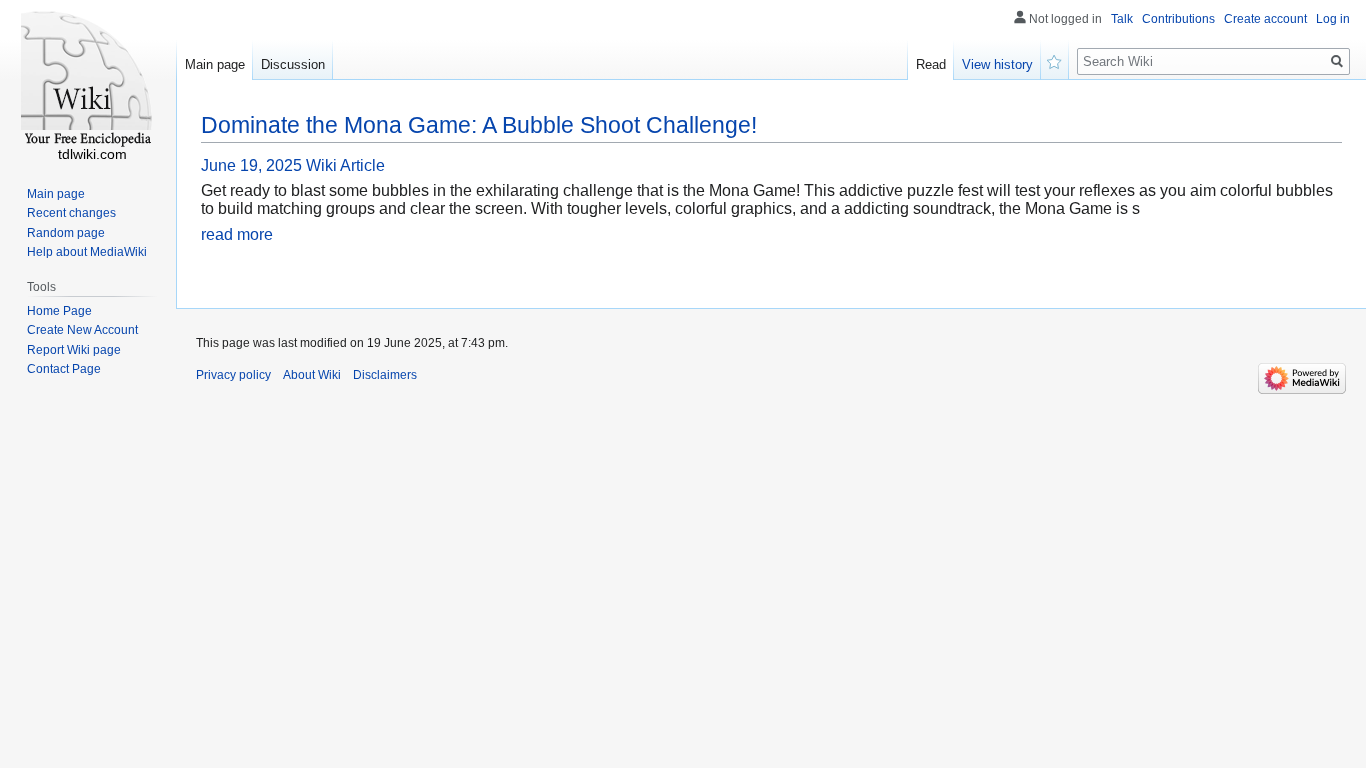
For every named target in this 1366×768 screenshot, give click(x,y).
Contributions (1178, 19)
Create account (1265, 19)
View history (997, 64)
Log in (1333, 19)
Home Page (59, 311)
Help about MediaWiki (87, 252)
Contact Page (64, 369)
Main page (215, 64)
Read (931, 64)
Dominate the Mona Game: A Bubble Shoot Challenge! (479, 125)
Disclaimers (385, 375)
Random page (66, 233)
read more (237, 234)
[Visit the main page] (88, 80)
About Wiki (312, 375)
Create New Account (82, 330)
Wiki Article (345, 165)
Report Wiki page (74, 350)
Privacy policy (233, 375)
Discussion (293, 64)
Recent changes (71, 213)
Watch (1055, 60)
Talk (1122, 19)
